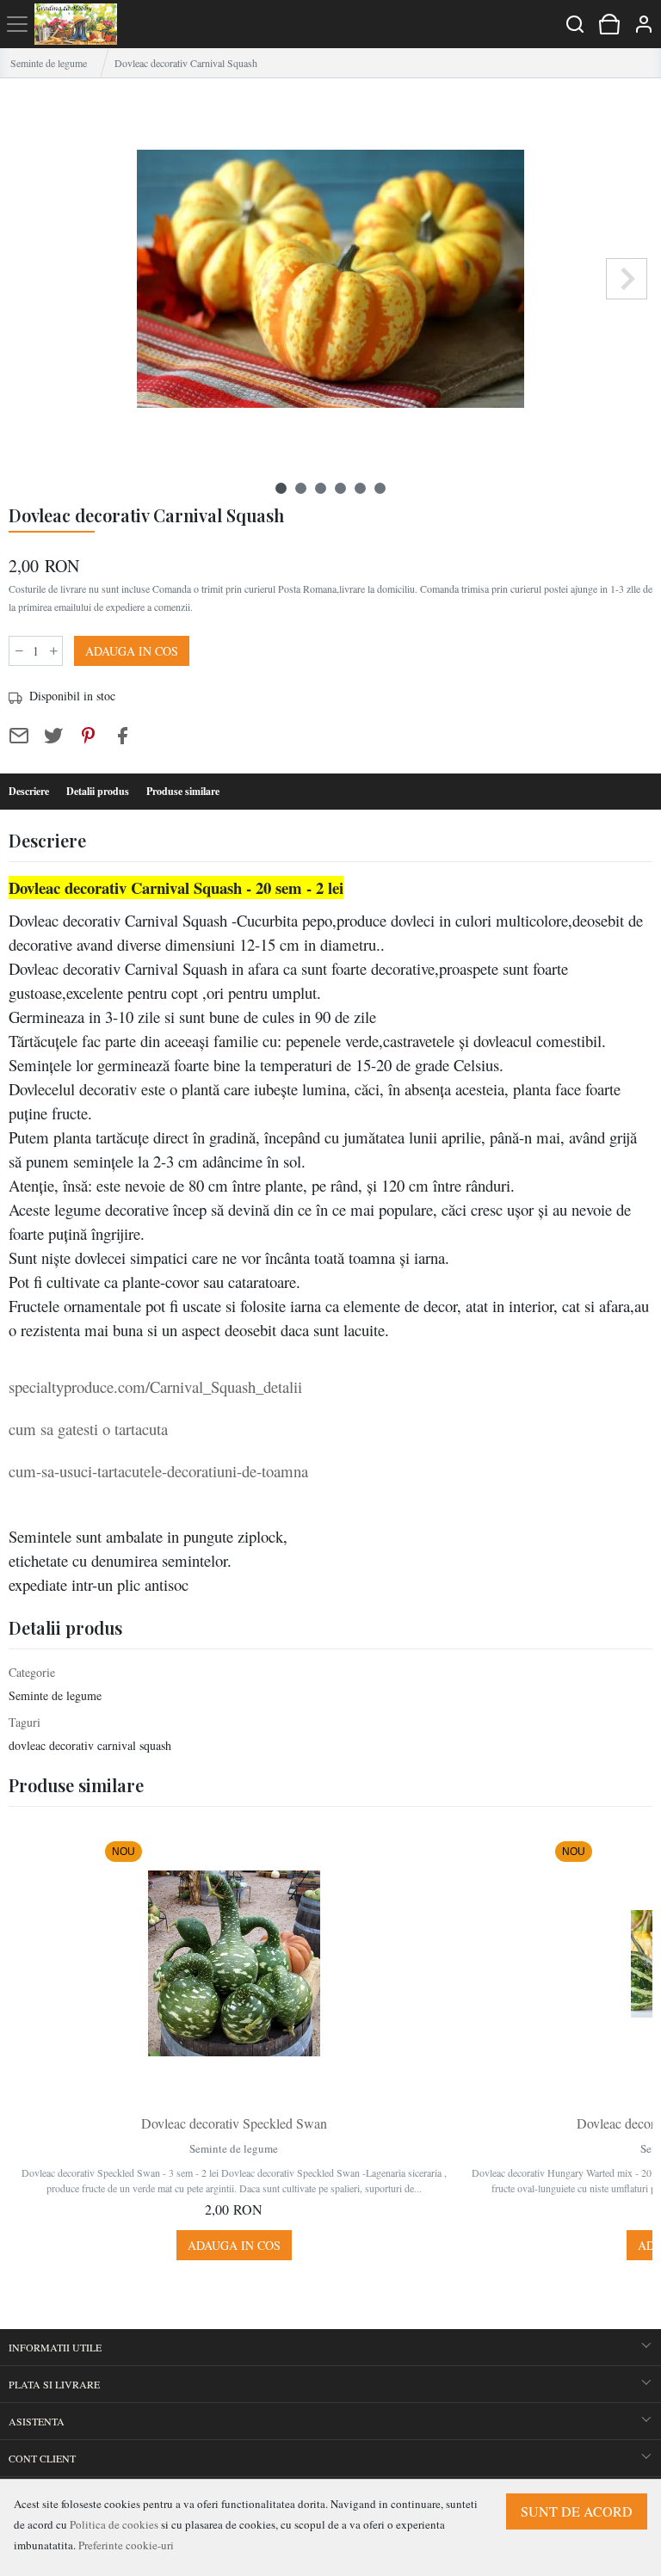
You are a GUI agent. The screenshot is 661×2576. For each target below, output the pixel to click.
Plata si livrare (54, 2384)
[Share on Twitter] (53, 736)
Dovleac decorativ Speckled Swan (234, 2123)
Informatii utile (55, 2347)
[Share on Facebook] (122, 736)
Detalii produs (98, 791)
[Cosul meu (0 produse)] (609, 24)
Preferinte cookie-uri (126, 2545)
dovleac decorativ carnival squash (90, 1745)
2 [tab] (301, 488)
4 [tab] (340, 488)
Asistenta (37, 2421)
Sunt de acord (577, 2511)
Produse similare (183, 791)
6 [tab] (380, 488)
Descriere (29, 791)
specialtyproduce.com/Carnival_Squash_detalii (155, 1387)
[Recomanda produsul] (19, 736)
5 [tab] (360, 488)
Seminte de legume (49, 63)
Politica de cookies (114, 2524)
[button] (644, 24)
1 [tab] (281, 488)
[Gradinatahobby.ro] (76, 24)
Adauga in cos (132, 651)
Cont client (42, 2458)
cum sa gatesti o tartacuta (93, 1429)
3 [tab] (321, 488)
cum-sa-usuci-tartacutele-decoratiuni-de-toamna (158, 1471)
